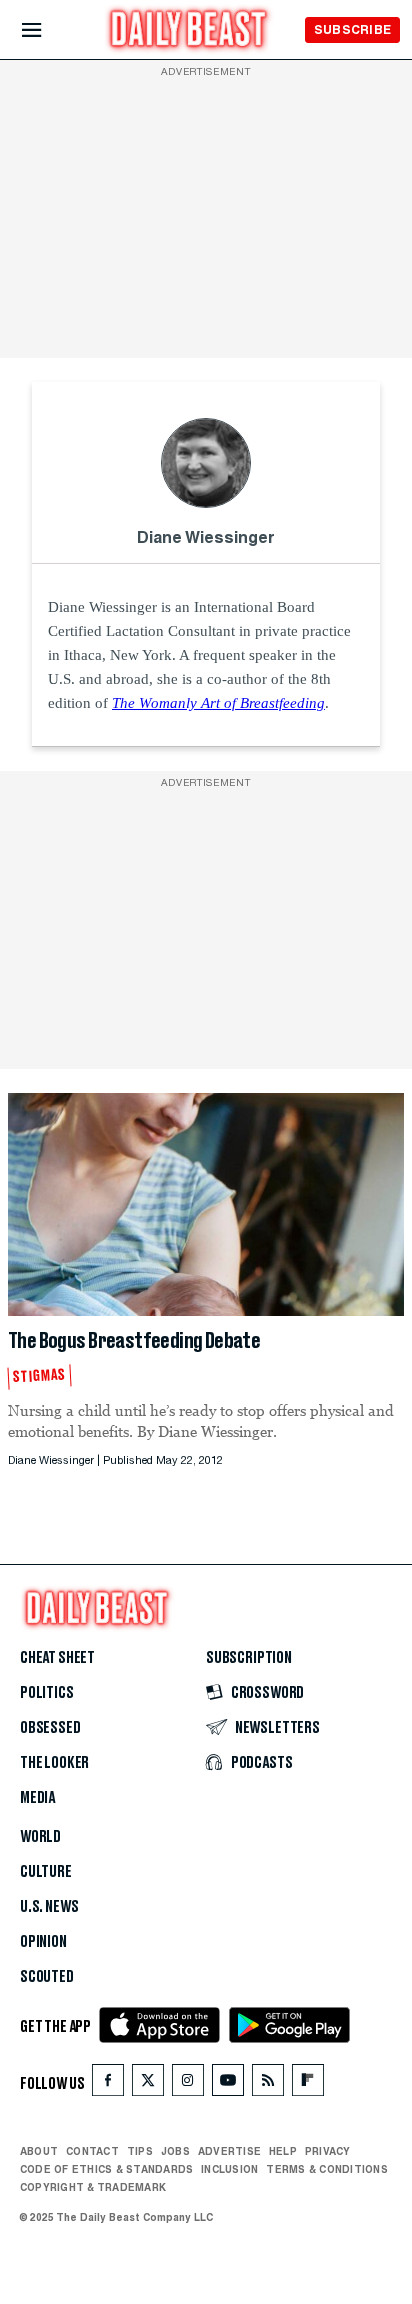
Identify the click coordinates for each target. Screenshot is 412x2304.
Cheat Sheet (57, 1658)
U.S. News (49, 1907)
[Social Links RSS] (268, 2084)
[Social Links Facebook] (108, 2084)
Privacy (328, 2151)
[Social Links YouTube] (228, 2084)
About (39, 2151)
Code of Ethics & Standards (106, 2169)
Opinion (43, 1942)
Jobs (175, 2151)
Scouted (47, 1977)
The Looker (54, 1763)
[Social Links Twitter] (148, 2084)
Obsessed (50, 1728)
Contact (92, 2151)
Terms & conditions (326, 2169)
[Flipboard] (307, 2084)
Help (283, 2151)
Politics (47, 1693)
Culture (46, 1872)
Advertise (229, 2151)
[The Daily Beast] (189, 31)
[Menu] (48, 30)
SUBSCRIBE (352, 29)
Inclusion (229, 2169)
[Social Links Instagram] (188, 2084)
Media (37, 1798)
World (40, 1837)
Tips (140, 2151)
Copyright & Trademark (93, 2187)
